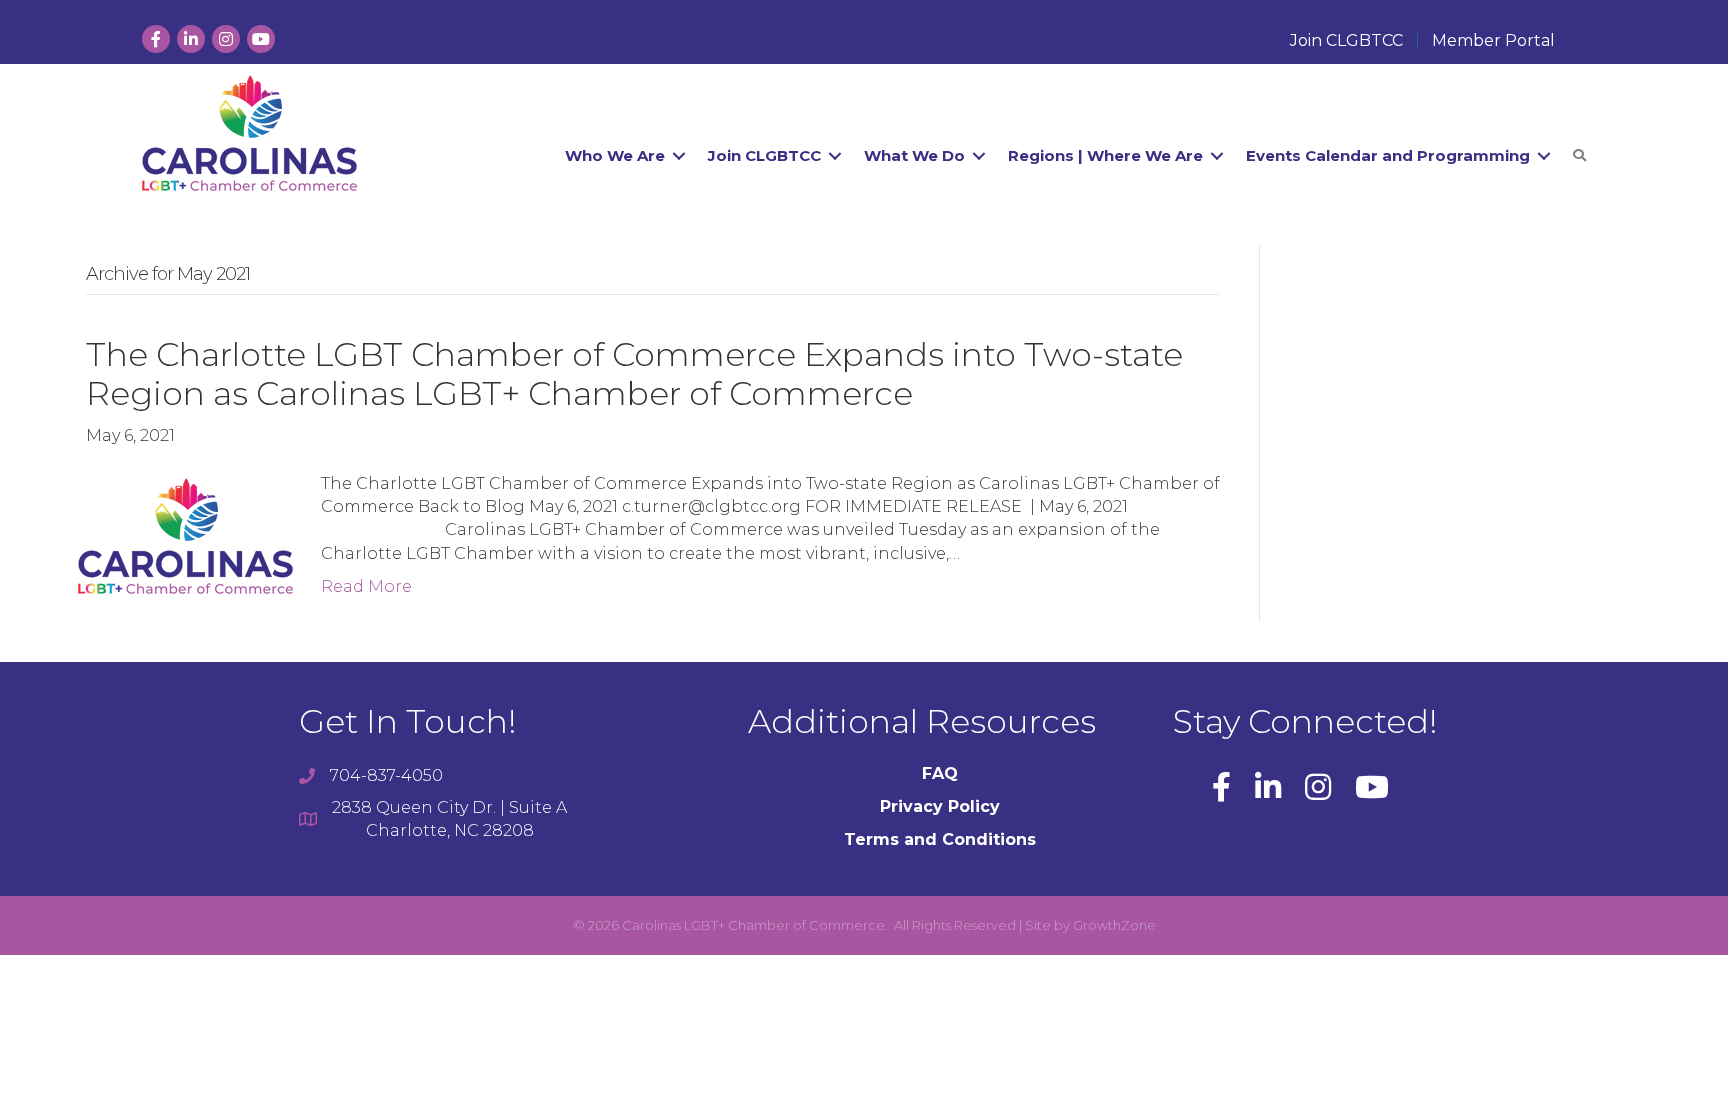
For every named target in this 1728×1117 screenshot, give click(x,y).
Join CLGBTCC (1346, 41)
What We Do (914, 155)
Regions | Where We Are (1105, 155)
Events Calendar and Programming (1388, 155)
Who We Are (615, 155)
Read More (366, 586)
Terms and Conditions (940, 839)
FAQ (940, 773)
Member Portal (1493, 41)
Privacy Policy (940, 806)
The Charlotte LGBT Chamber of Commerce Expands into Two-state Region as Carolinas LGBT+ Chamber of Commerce (634, 374)
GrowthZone (1114, 925)
